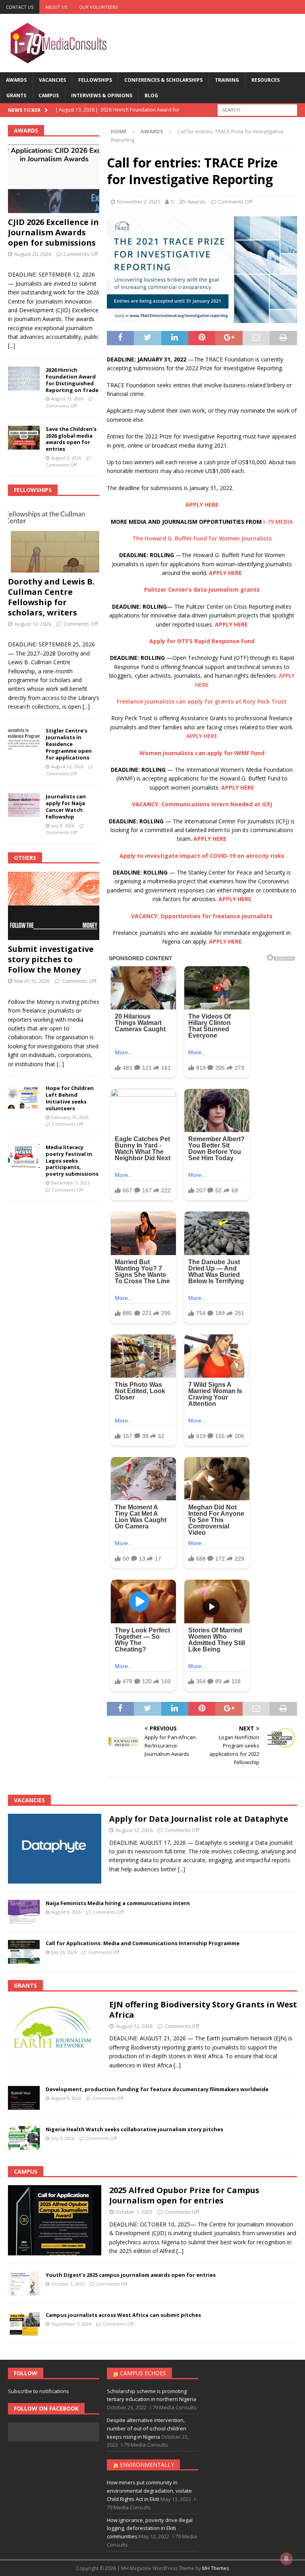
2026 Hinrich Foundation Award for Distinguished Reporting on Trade (72, 380)
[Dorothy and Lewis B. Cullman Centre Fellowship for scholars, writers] (54, 538)
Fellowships (95, 80)
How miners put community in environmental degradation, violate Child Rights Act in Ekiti (149, 2491)
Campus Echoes (143, 2373)
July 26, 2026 (64, 1952)
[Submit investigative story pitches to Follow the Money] (54, 906)
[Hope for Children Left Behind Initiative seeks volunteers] (24, 1097)
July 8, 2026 (63, 826)
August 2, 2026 (66, 458)
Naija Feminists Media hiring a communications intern (118, 1903)
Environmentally (147, 2465)
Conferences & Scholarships (163, 80)
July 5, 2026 (63, 2138)
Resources (265, 80)
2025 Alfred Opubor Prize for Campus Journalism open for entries (184, 2195)
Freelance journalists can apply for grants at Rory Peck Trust (202, 701)
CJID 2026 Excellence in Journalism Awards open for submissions (53, 232)
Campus (49, 95)
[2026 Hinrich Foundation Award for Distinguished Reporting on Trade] (24, 379)
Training (227, 80)
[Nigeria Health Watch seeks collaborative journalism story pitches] (24, 2138)
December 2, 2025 (70, 1183)
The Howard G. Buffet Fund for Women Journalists (202, 538)
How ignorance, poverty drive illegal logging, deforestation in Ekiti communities (150, 2528)
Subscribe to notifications (39, 2391)
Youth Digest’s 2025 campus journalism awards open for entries (131, 2275)
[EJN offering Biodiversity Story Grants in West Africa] (55, 2035)
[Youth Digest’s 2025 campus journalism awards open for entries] (24, 2284)
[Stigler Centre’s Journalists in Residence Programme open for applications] (24, 739)
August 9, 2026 (66, 1912)
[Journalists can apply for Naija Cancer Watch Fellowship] (24, 805)
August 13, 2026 (67, 399)
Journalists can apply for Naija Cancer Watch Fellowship (66, 806)
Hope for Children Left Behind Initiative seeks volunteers (70, 1098)
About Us (56, 7)
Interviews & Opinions (102, 95)
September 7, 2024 (71, 2324)
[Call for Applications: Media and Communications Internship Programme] (24, 1952)
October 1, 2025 (134, 2212)
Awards (16, 80)
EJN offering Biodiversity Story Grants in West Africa (203, 2010)
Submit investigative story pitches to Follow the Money (51, 959)
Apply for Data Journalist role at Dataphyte (199, 1819)
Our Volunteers (98, 7)
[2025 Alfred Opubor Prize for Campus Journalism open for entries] (55, 2220)
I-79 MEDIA (278, 522)
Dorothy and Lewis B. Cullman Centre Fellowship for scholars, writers (51, 597)
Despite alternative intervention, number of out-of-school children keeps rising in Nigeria (147, 2428)
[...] (12, 345)
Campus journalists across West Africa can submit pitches (123, 2315)
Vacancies (52, 80)
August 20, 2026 (33, 254)
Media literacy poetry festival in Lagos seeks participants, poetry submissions (72, 1161)
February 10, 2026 (70, 1117)
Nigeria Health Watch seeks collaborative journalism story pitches (134, 2129)
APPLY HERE (202, 736)
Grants (16, 95)
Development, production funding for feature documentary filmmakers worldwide (157, 2089)
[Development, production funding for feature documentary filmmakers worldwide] (24, 2098)
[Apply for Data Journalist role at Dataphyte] (55, 1849)
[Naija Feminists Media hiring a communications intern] (24, 1912)
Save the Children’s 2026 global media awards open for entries (71, 439)
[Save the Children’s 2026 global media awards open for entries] (24, 438)
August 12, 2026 (33, 624)
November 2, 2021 (139, 202)
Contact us (20, 7)
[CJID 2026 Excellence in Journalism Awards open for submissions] (54, 179)
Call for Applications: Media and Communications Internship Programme (143, 1943)
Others (25, 858)
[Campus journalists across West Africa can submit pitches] (24, 2324)
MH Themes (215, 2568)
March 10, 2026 (32, 981)
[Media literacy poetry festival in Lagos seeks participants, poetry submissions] (24, 1156)
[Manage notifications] (286, 2559)
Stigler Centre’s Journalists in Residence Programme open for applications (69, 744)
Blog (151, 95)
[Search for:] (257, 110)
